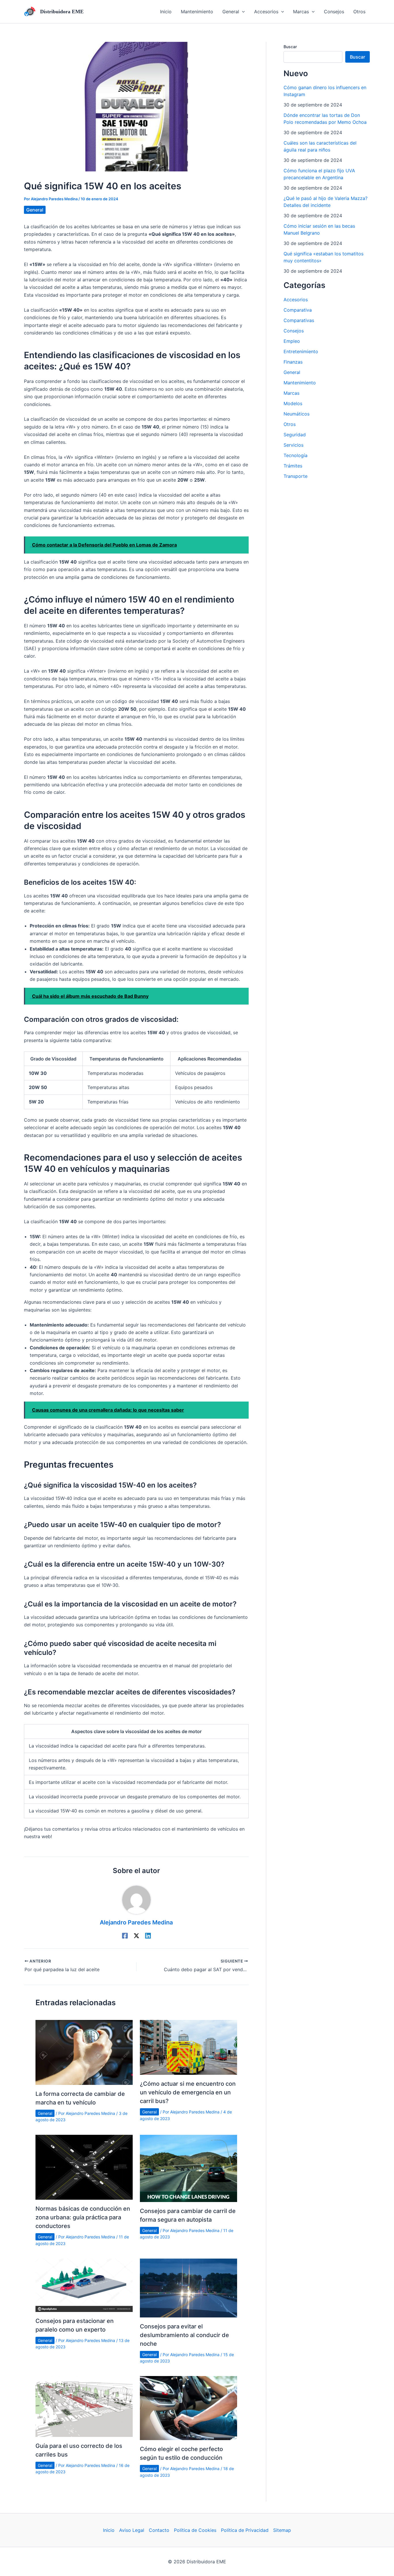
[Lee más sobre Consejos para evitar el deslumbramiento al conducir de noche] (188, 2287)
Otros (290, 424)
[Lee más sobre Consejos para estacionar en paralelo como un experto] (84, 2285)
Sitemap (282, 2530)
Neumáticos (297, 414)
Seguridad (295, 435)
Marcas (291, 393)
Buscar (290, 47)
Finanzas (293, 362)
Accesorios (296, 300)
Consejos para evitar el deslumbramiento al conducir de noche (184, 2335)
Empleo (292, 341)
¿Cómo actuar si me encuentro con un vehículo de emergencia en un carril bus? (188, 2092)
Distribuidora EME (62, 12)
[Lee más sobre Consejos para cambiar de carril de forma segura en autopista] (188, 2168)
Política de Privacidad (245, 2530)
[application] (242, 12)
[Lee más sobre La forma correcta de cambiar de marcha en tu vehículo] (84, 2052)
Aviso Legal (132, 2530)
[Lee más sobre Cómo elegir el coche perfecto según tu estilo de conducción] (188, 2408)
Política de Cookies (195, 2530)
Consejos (294, 331)
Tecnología (295, 455)
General (35, 210)
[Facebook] (125, 1936)
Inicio (109, 2530)
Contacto (159, 2530)
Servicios (293, 445)
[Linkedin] (148, 1936)
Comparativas (299, 320)
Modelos (293, 403)
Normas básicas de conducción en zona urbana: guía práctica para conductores (83, 2217)
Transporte (295, 476)
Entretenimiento (301, 351)
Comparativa (298, 310)
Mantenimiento (300, 383)
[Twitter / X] (136, 1936)
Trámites (293, 466)
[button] (234, 12)
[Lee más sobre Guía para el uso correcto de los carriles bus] (84, 2406)
